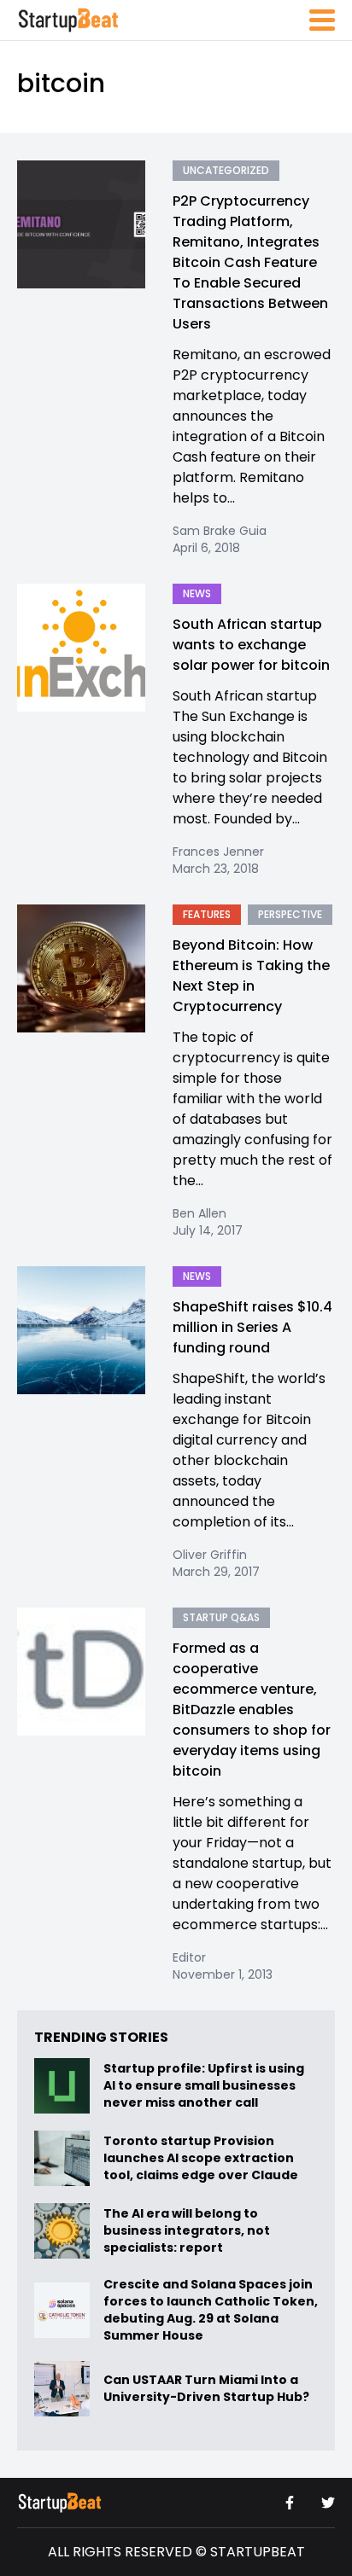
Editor (189, 1957)
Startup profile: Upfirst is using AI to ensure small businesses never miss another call (204, 2086)
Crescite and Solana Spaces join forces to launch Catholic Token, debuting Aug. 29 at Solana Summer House (211, 2310)
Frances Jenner (218, 852)
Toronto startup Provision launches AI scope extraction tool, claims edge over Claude (202, 2159)
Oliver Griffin (210, 1555)
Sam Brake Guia (220, 531)
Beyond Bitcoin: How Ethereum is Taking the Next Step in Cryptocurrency (251, 976)
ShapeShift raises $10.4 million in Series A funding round (252, 1327)
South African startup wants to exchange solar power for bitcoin (251, 645)
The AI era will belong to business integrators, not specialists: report (187, 2231)
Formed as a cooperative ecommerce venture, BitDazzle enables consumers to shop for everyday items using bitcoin (252, 1710)
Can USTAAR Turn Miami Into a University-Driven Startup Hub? (206, 2389)
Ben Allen (199, 1213)
